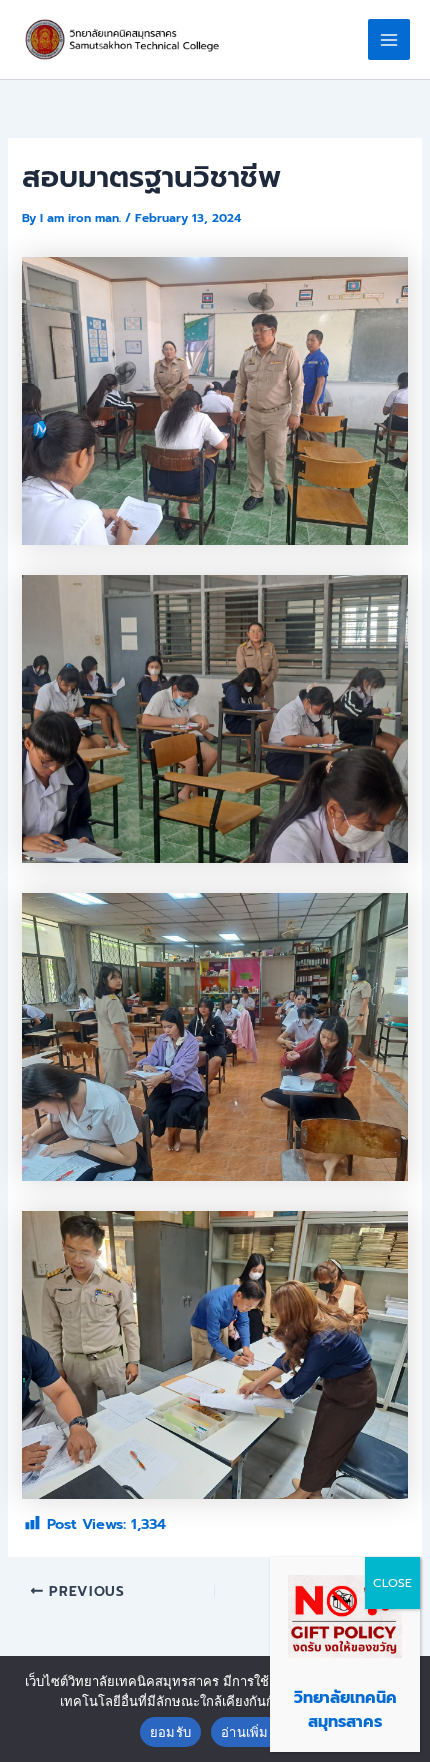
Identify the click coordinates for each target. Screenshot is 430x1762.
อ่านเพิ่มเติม (255, 1732)
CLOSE (392, 1583)
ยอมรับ (170, 1732)
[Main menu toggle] (389, 40)
